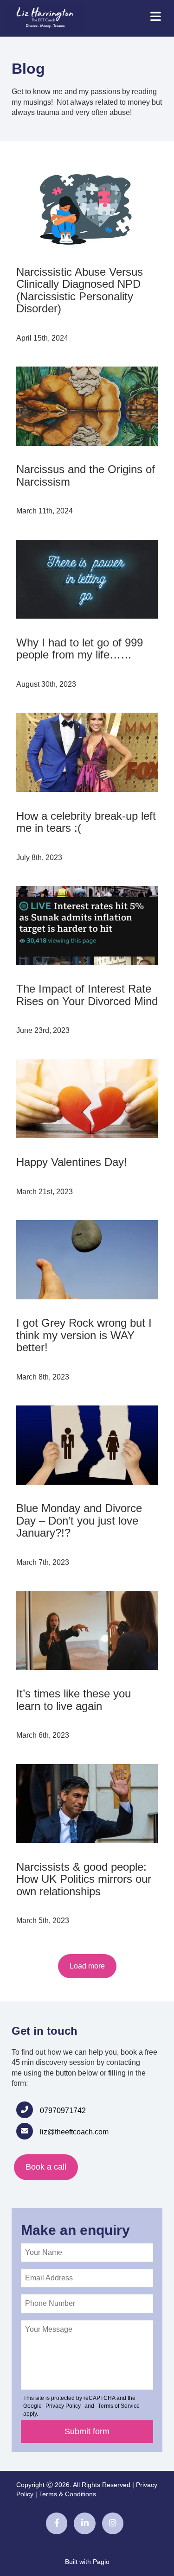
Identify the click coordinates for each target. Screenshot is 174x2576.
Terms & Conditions (68, 2494)
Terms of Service (119, 2406)
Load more (87, 1966)
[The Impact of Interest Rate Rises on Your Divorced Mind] (87, 926)
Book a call (46, 2167)
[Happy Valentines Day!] (87, 1099)
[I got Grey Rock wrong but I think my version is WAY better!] (87, 1260)
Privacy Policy (63, 2406)
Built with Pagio (87, 2562)
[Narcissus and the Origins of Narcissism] (87, 406)
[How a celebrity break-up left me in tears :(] (87, 752)
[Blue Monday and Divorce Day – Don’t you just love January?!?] (87, 1445)
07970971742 (63, 2111)
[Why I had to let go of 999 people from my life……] (87, 579)
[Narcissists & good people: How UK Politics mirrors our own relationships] (87, 1804)
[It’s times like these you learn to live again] (87, 1630)
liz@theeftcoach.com (74, 2132)
